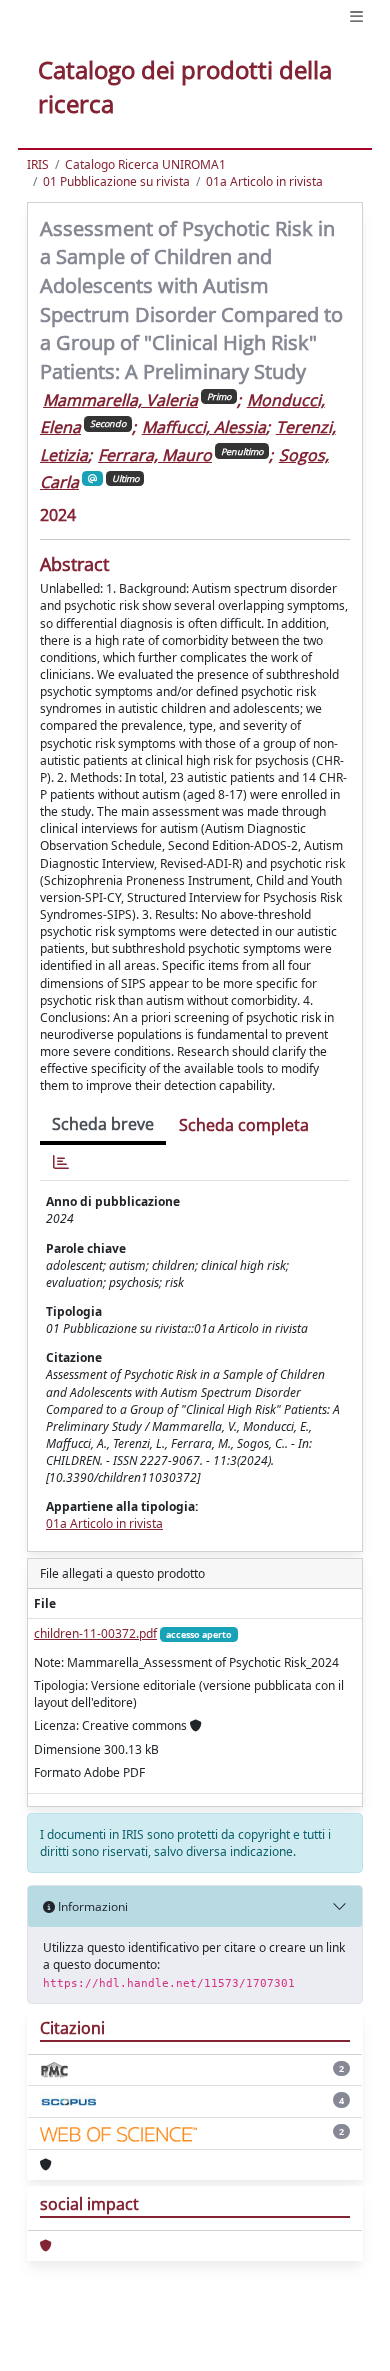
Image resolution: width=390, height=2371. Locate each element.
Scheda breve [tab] (103, 1124)
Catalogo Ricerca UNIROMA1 (145, 164)
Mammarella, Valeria (120, 400)
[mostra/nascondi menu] (356, 16)
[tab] (61, 1162)
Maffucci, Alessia (204, 427)
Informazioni (91, 1906)
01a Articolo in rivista (264, 181)
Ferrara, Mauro (155, 455)
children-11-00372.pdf (95, 1633)
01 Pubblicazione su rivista (116, 181)
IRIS (38, 164)
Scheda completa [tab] (244, 1125)
